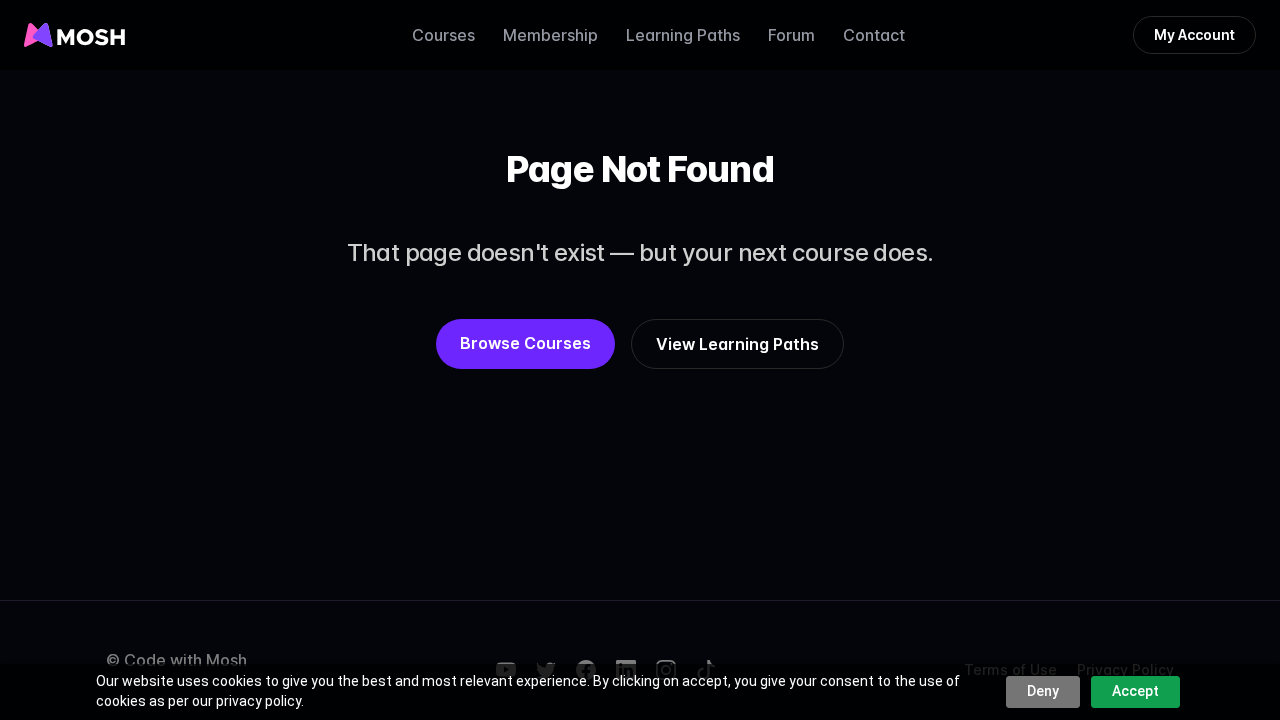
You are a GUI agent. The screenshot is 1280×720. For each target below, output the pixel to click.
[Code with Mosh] (74, 35)
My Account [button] (1194, 34)
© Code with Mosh (176, 660)
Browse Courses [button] (525, 343)
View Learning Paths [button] (737, 344)
